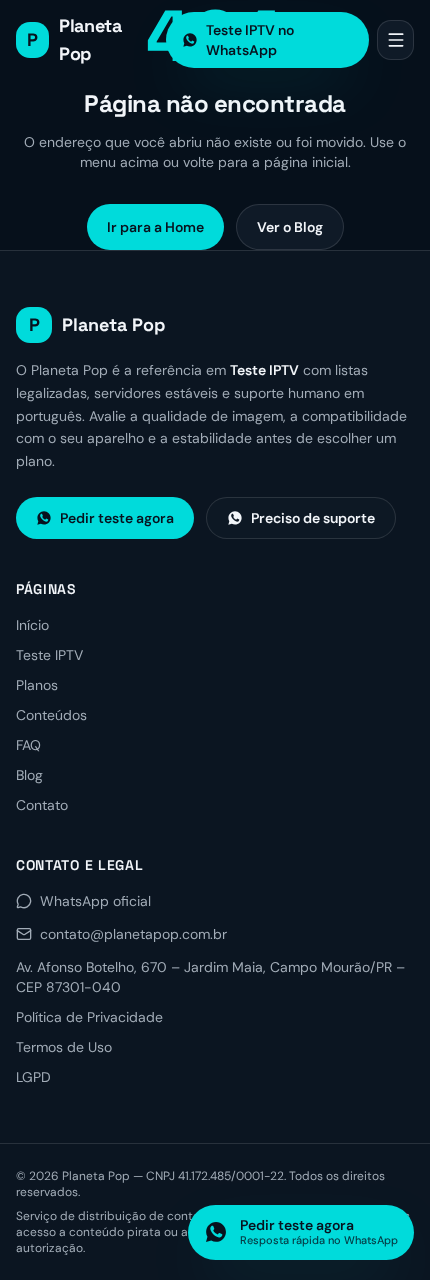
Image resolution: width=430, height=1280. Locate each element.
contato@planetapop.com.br (133, 934)
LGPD (33, 1077)
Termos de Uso (64, 1047)
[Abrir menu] (395, 40)
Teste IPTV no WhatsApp (250, 40)
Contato (42, 805)
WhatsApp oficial (95, 901)
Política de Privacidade (89, 1017)
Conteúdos (51, 715)
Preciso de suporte (313, 518)
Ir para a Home (155, 227)
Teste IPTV (49, 655)
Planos (37, 685)
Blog (29, 775)
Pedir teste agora (117, 518)
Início (32, 625)
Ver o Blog (290, 227)
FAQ (28, 745)
